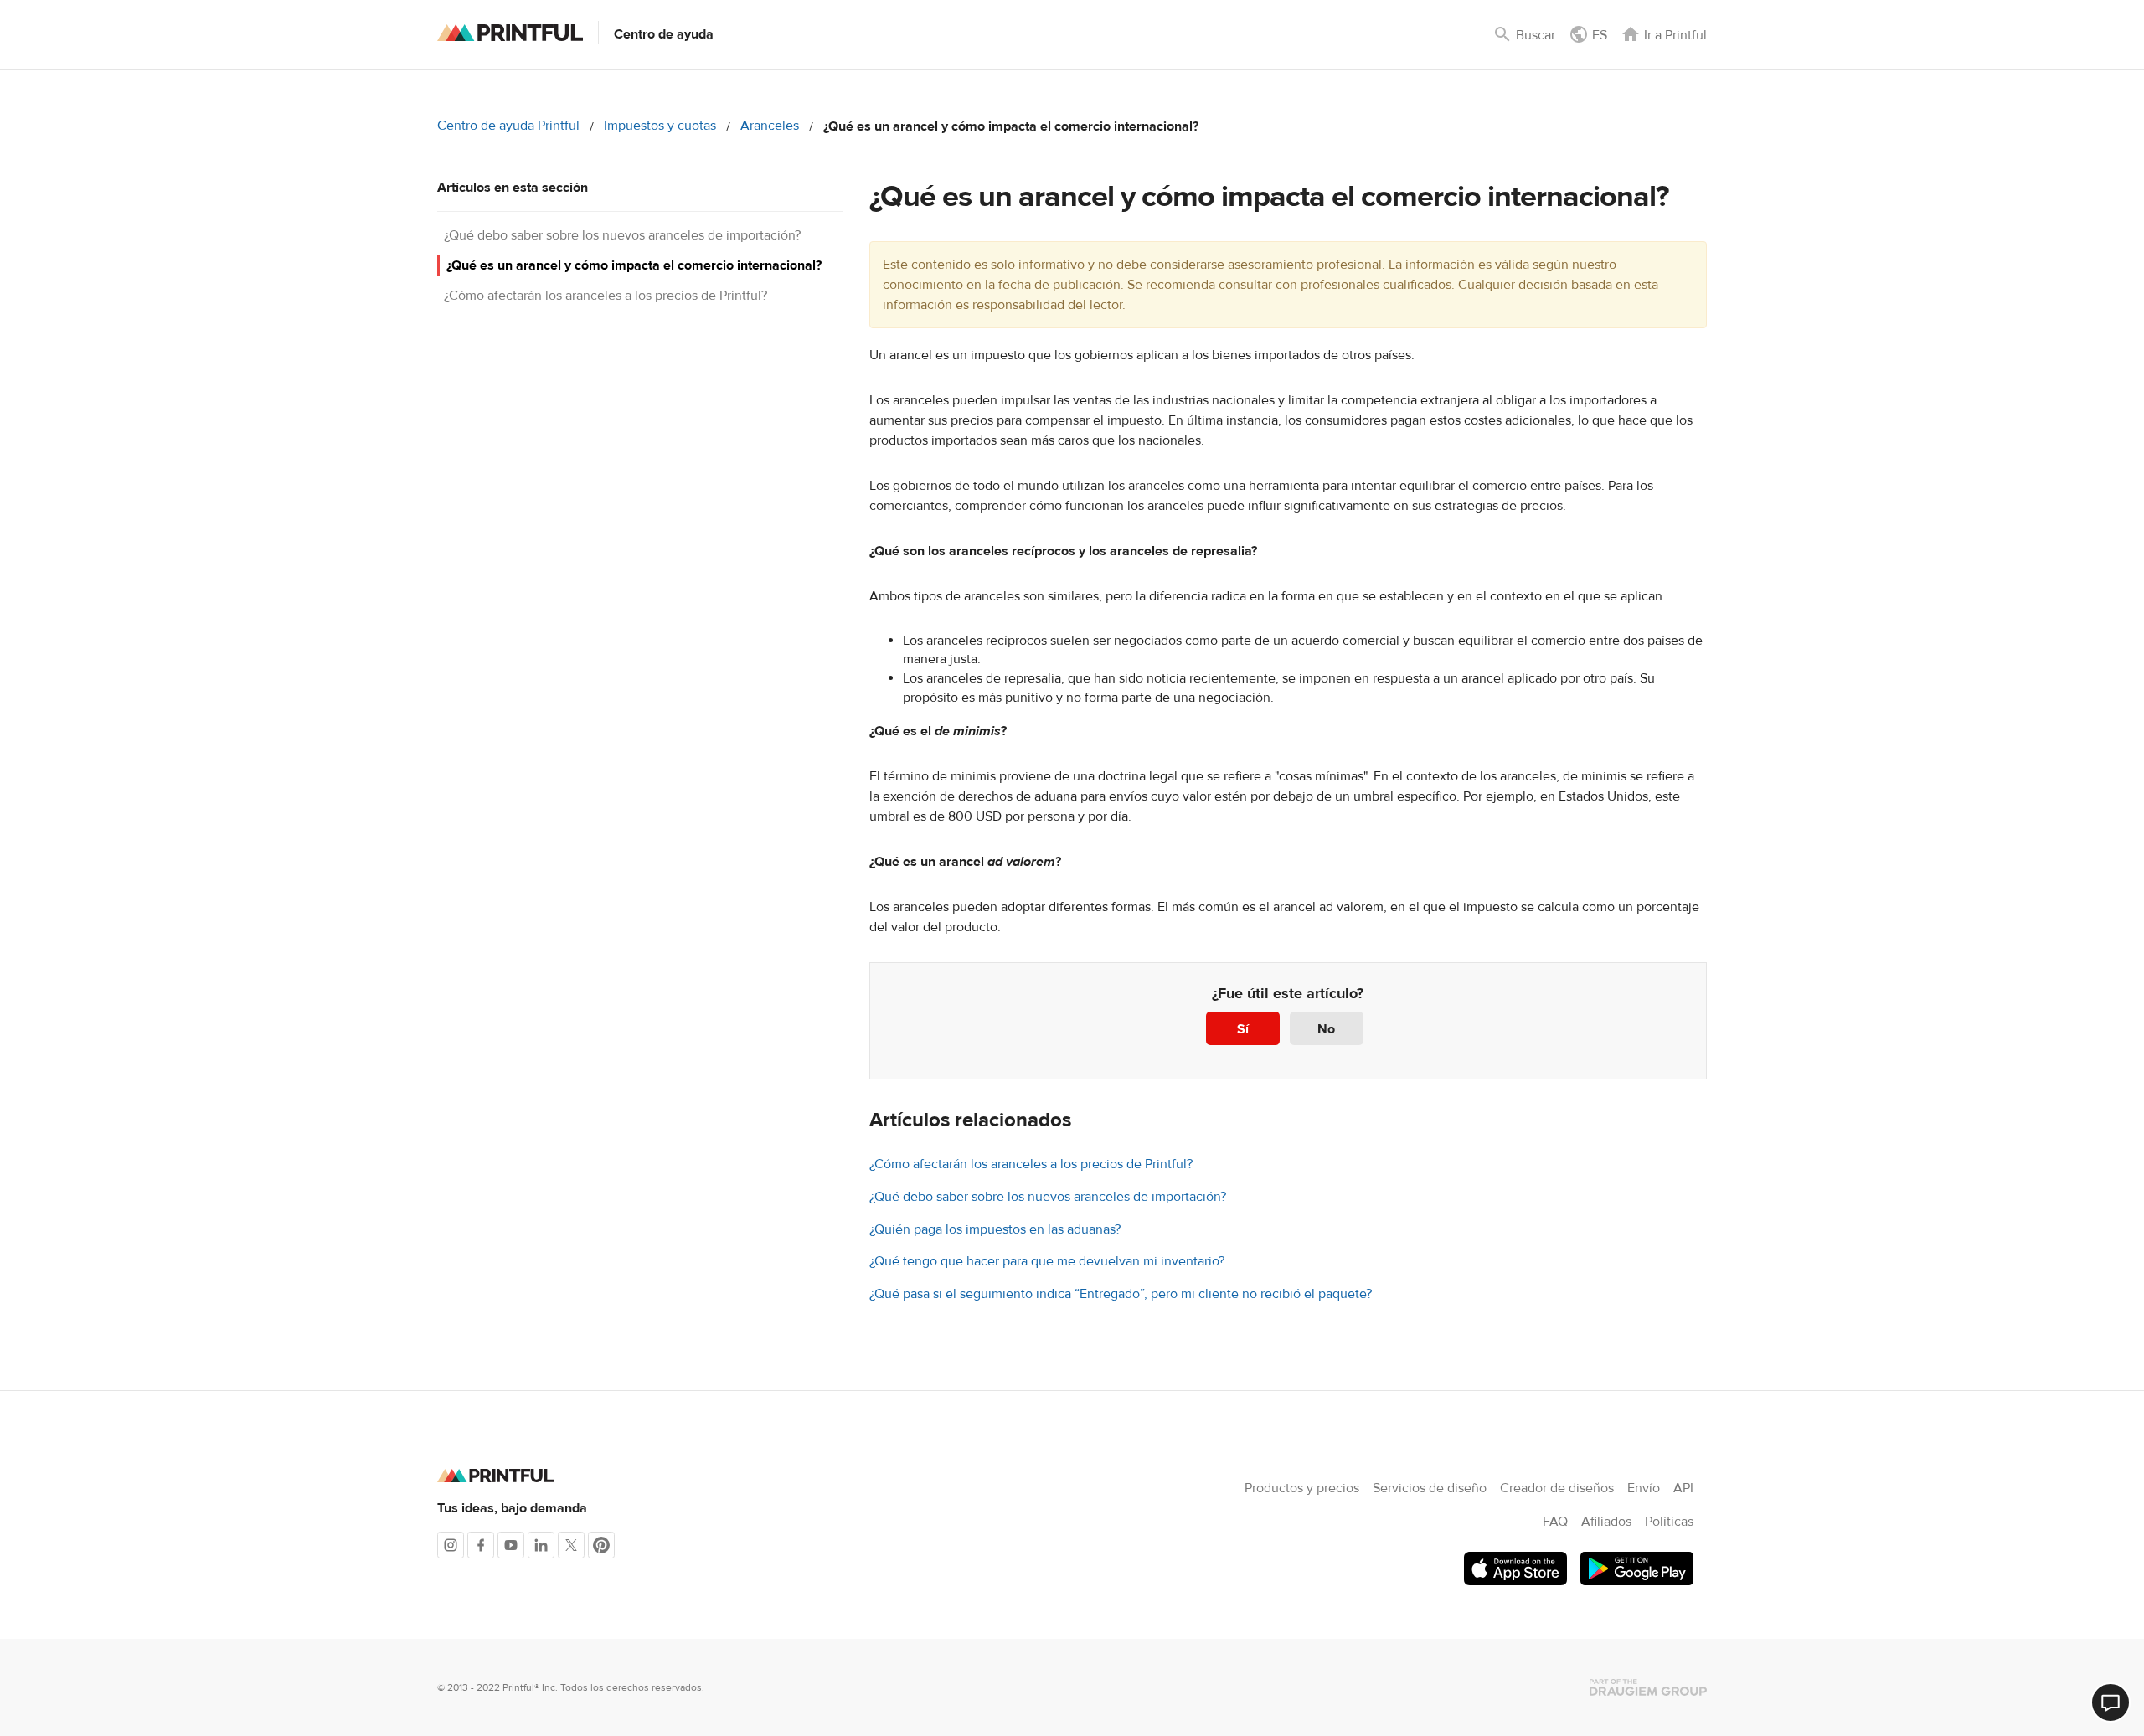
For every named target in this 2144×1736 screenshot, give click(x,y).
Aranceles (770, 126)
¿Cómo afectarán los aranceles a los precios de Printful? (606, 296)
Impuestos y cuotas (660, 126)
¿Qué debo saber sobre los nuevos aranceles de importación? (622, 235)
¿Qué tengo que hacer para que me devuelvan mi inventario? (1047, 1261)
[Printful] (510, 33)
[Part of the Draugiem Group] (1648, 1687)
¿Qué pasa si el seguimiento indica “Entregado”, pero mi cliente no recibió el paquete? (1121, 1294)
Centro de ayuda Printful (508, 126)
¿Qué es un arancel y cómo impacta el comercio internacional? (634, 265)
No (1326, 1029)
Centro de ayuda (664, 34)
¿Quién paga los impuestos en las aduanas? (995, 1229)
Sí (1243, 1029)
